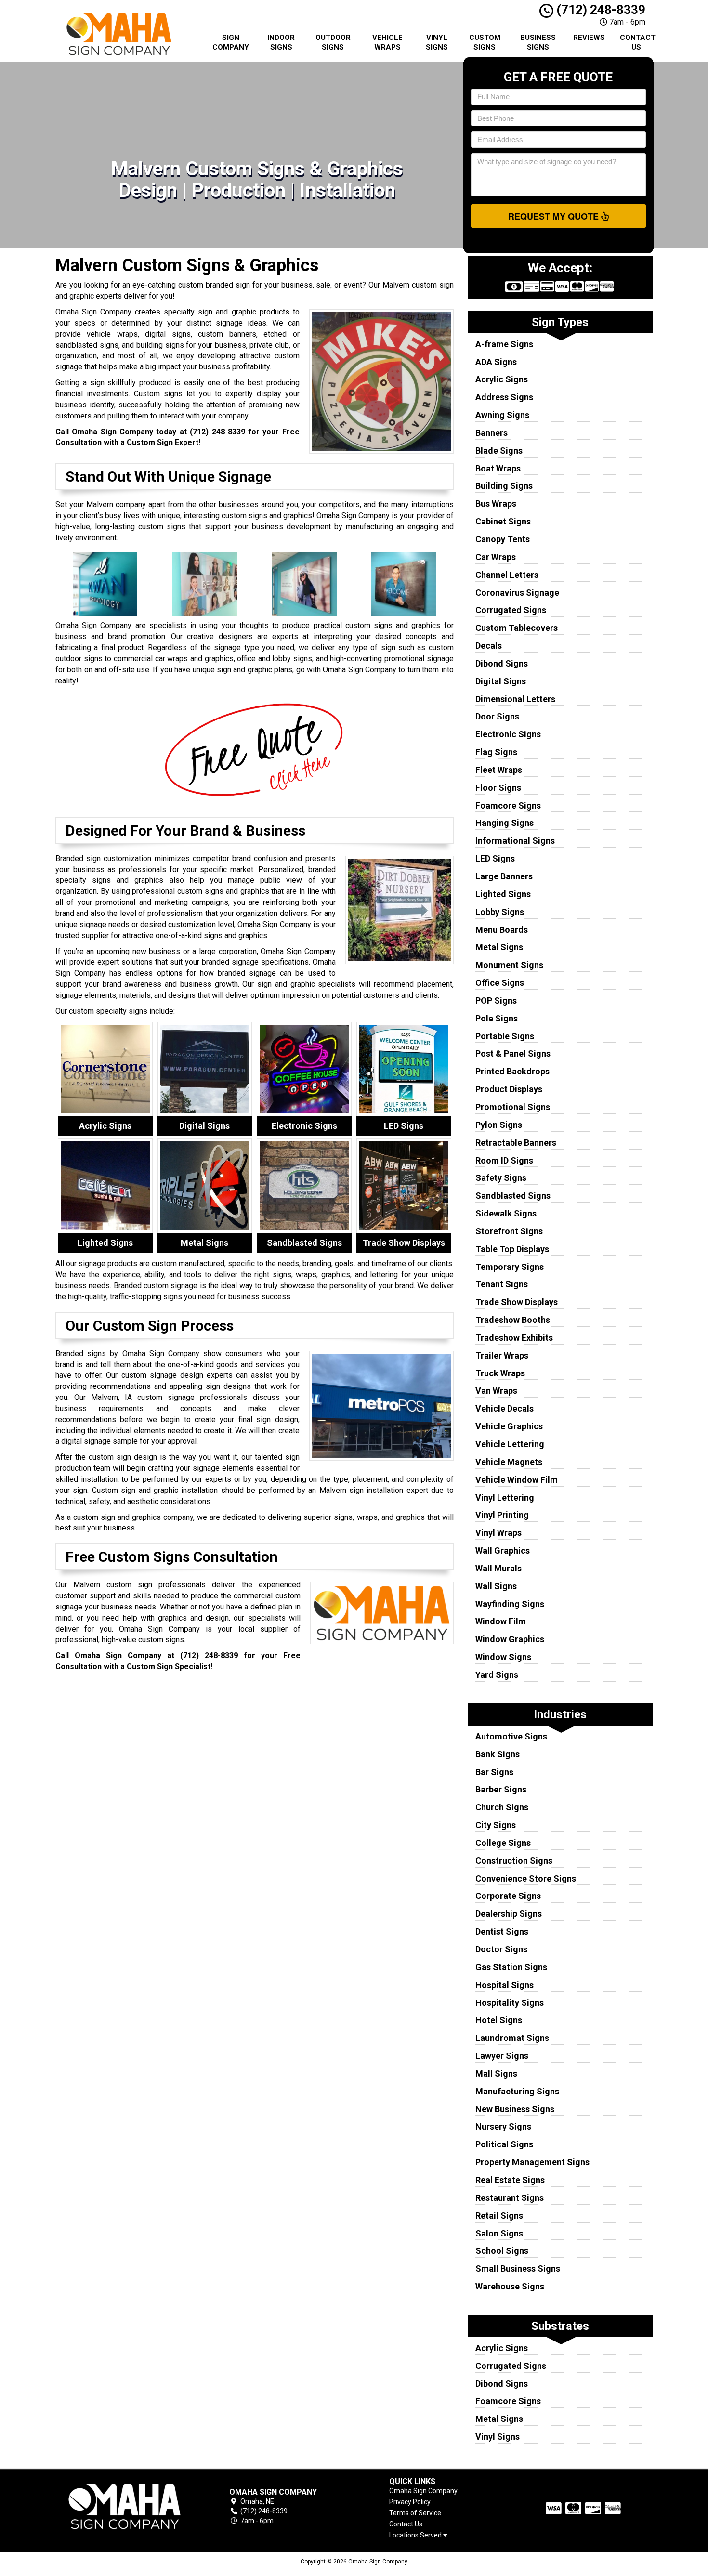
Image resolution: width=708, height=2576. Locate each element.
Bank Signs (498, 1754)
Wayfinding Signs (510, 1604)
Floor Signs (498, 788)
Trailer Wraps (502, 1355)
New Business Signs (515, 2109)
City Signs (496, 1825)
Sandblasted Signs (513, 1196)
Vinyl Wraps (498, 1533)
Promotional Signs (513, 1107)
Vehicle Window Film (517, 1480)
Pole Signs (497, 1018)
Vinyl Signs (437, 42)
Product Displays (509, 1089)
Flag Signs (496, 752)
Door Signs (497, 716)
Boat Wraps (498, 468)
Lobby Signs (500, 912)
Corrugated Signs (511, 610)
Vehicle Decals (505, 1408)
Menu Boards (502, 930)
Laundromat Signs (512, 2038)
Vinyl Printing (502, 1515)
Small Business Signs (518, 2269)
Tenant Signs (502, 1284)
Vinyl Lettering (505, 1497)
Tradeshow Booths (513, 1320)
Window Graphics (510, 1639)
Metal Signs (499, 947)
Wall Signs (496, 1586)
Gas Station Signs (511, 1967)
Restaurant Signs (510, 2198)
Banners (492, 433)
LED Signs (495, 858)
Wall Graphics (503, 1550)
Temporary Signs (510, 1267)
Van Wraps (496, 1391)
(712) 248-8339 (599, 10)
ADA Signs (496, 362)
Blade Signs (499, 451)
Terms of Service (415, 2513)
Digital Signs (501, 681)
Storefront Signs (509, 1231)
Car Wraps (496, 557)
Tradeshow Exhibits (514, 1338)
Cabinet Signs (503, 521)
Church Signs (502, 1807)
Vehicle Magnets (509, 1462)
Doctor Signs (501, 1949)
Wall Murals (498, 1568)
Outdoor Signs (333, 42)
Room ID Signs (504, 1160)
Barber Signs (501, 1789)
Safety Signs (501, 1178)
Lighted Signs (503, 894)
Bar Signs (494, 1772)
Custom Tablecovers (517, 628)
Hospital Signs (505, 1985)
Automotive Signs (511, 1736)
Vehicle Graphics (509, 1426)
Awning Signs (502, 415)
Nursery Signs (503, 2126)
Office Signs (500, 983)
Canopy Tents (503, 539)
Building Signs (504, 486)
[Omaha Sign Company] (125, 2506)
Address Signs (504, 397)
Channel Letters (507, 575)
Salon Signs (499, 2233)
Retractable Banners (516, 1143)
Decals (489, 646)
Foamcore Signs (508, 805)
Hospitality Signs (510, 2003)
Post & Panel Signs (513, 1053)
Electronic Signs (508, 734)
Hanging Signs (505, 823)
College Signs (503, 1843)
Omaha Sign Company (423, 2491)
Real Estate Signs (510, 2180)
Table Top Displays (512, 1249)
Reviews (589, 38)
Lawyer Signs (502, 2056)
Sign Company (231, 42)
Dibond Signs (502, 663)
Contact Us (638, 42)
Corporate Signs (508, 1896)
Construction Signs (514, 1861)
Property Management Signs (532, 2162)
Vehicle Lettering (510, 1444)
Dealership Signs (509, 1914)
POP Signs (496, 1000)
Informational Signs (515, 841)
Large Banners (504, 876)
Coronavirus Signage (517, 593)
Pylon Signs (499, 1125)
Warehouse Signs (510, 2286)
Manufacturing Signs (517, 2091)
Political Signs (504, 2144)
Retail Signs (499, 2216)
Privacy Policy (410, 2502)
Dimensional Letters (515, 699)
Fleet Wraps (499, 770)
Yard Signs (497, 1675)
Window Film (501, 1621)
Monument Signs (509, 965)
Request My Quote (555, 216)
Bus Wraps (496, 503)
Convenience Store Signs (526, 1878)
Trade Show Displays (517, 1302)
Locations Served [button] (416, 2535)
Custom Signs (485, 42)
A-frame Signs (504, 344)
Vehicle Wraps (387, 42)
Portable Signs (505, 1036)
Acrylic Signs (502, 379)
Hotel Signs (499, 2020)
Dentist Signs (502, 1931)
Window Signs (503, 1657)
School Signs (502, 2251)
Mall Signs (496, 2073)
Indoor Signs (281, 42)
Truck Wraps (500, 1373)
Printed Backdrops (512, 1071)
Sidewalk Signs (506, 1213)
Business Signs (538, 42)
